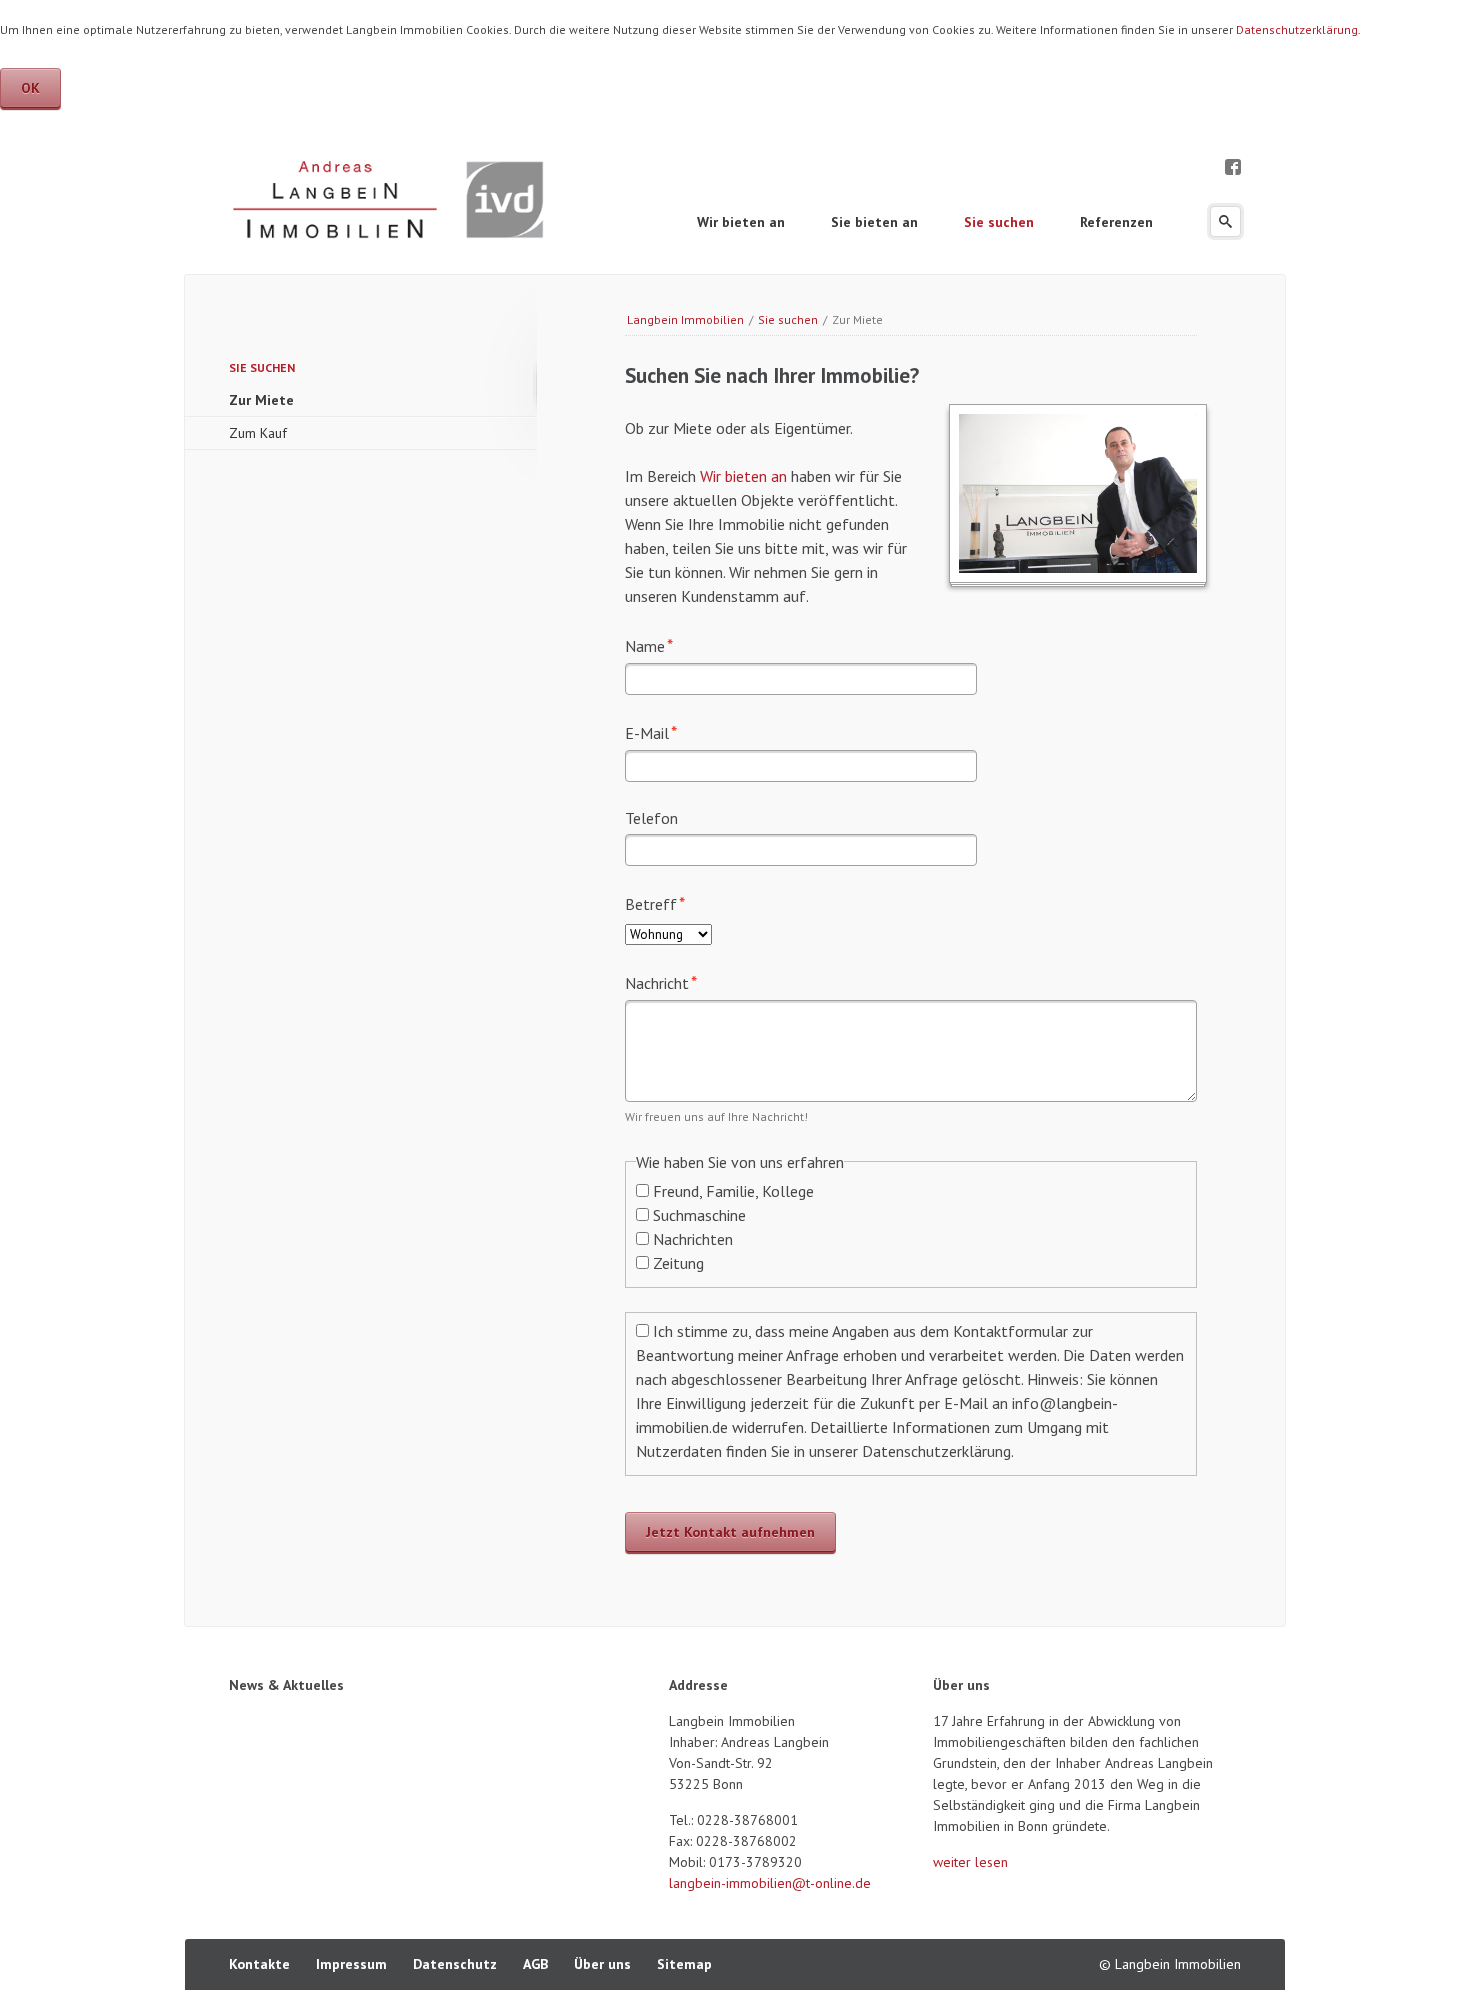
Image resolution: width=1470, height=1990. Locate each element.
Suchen (1225, 221)
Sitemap (684, 1964)
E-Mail (660, 732)
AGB (535, 1964)
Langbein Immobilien (685, 319)
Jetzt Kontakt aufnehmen (730, 1532)
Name (660, 645)
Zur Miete (261, 400)
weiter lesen (970, 1862)
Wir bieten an (741, 222)
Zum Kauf (258, 433)
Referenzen (1116, 222)
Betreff (660, 903)
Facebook (1233, 165)
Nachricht (661, 982)
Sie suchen (999, 222)
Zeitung (678, 1263)
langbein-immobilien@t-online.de (770, 1883)
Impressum (351, 1964)
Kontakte (259, 1964)
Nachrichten (693, 1239)
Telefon (651, 818)
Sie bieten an (874, 222)
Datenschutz (455, 1964)
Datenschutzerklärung (1297, 29)
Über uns (602, 1964)
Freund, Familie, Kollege (733, 1191)
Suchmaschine (699, 1215)
